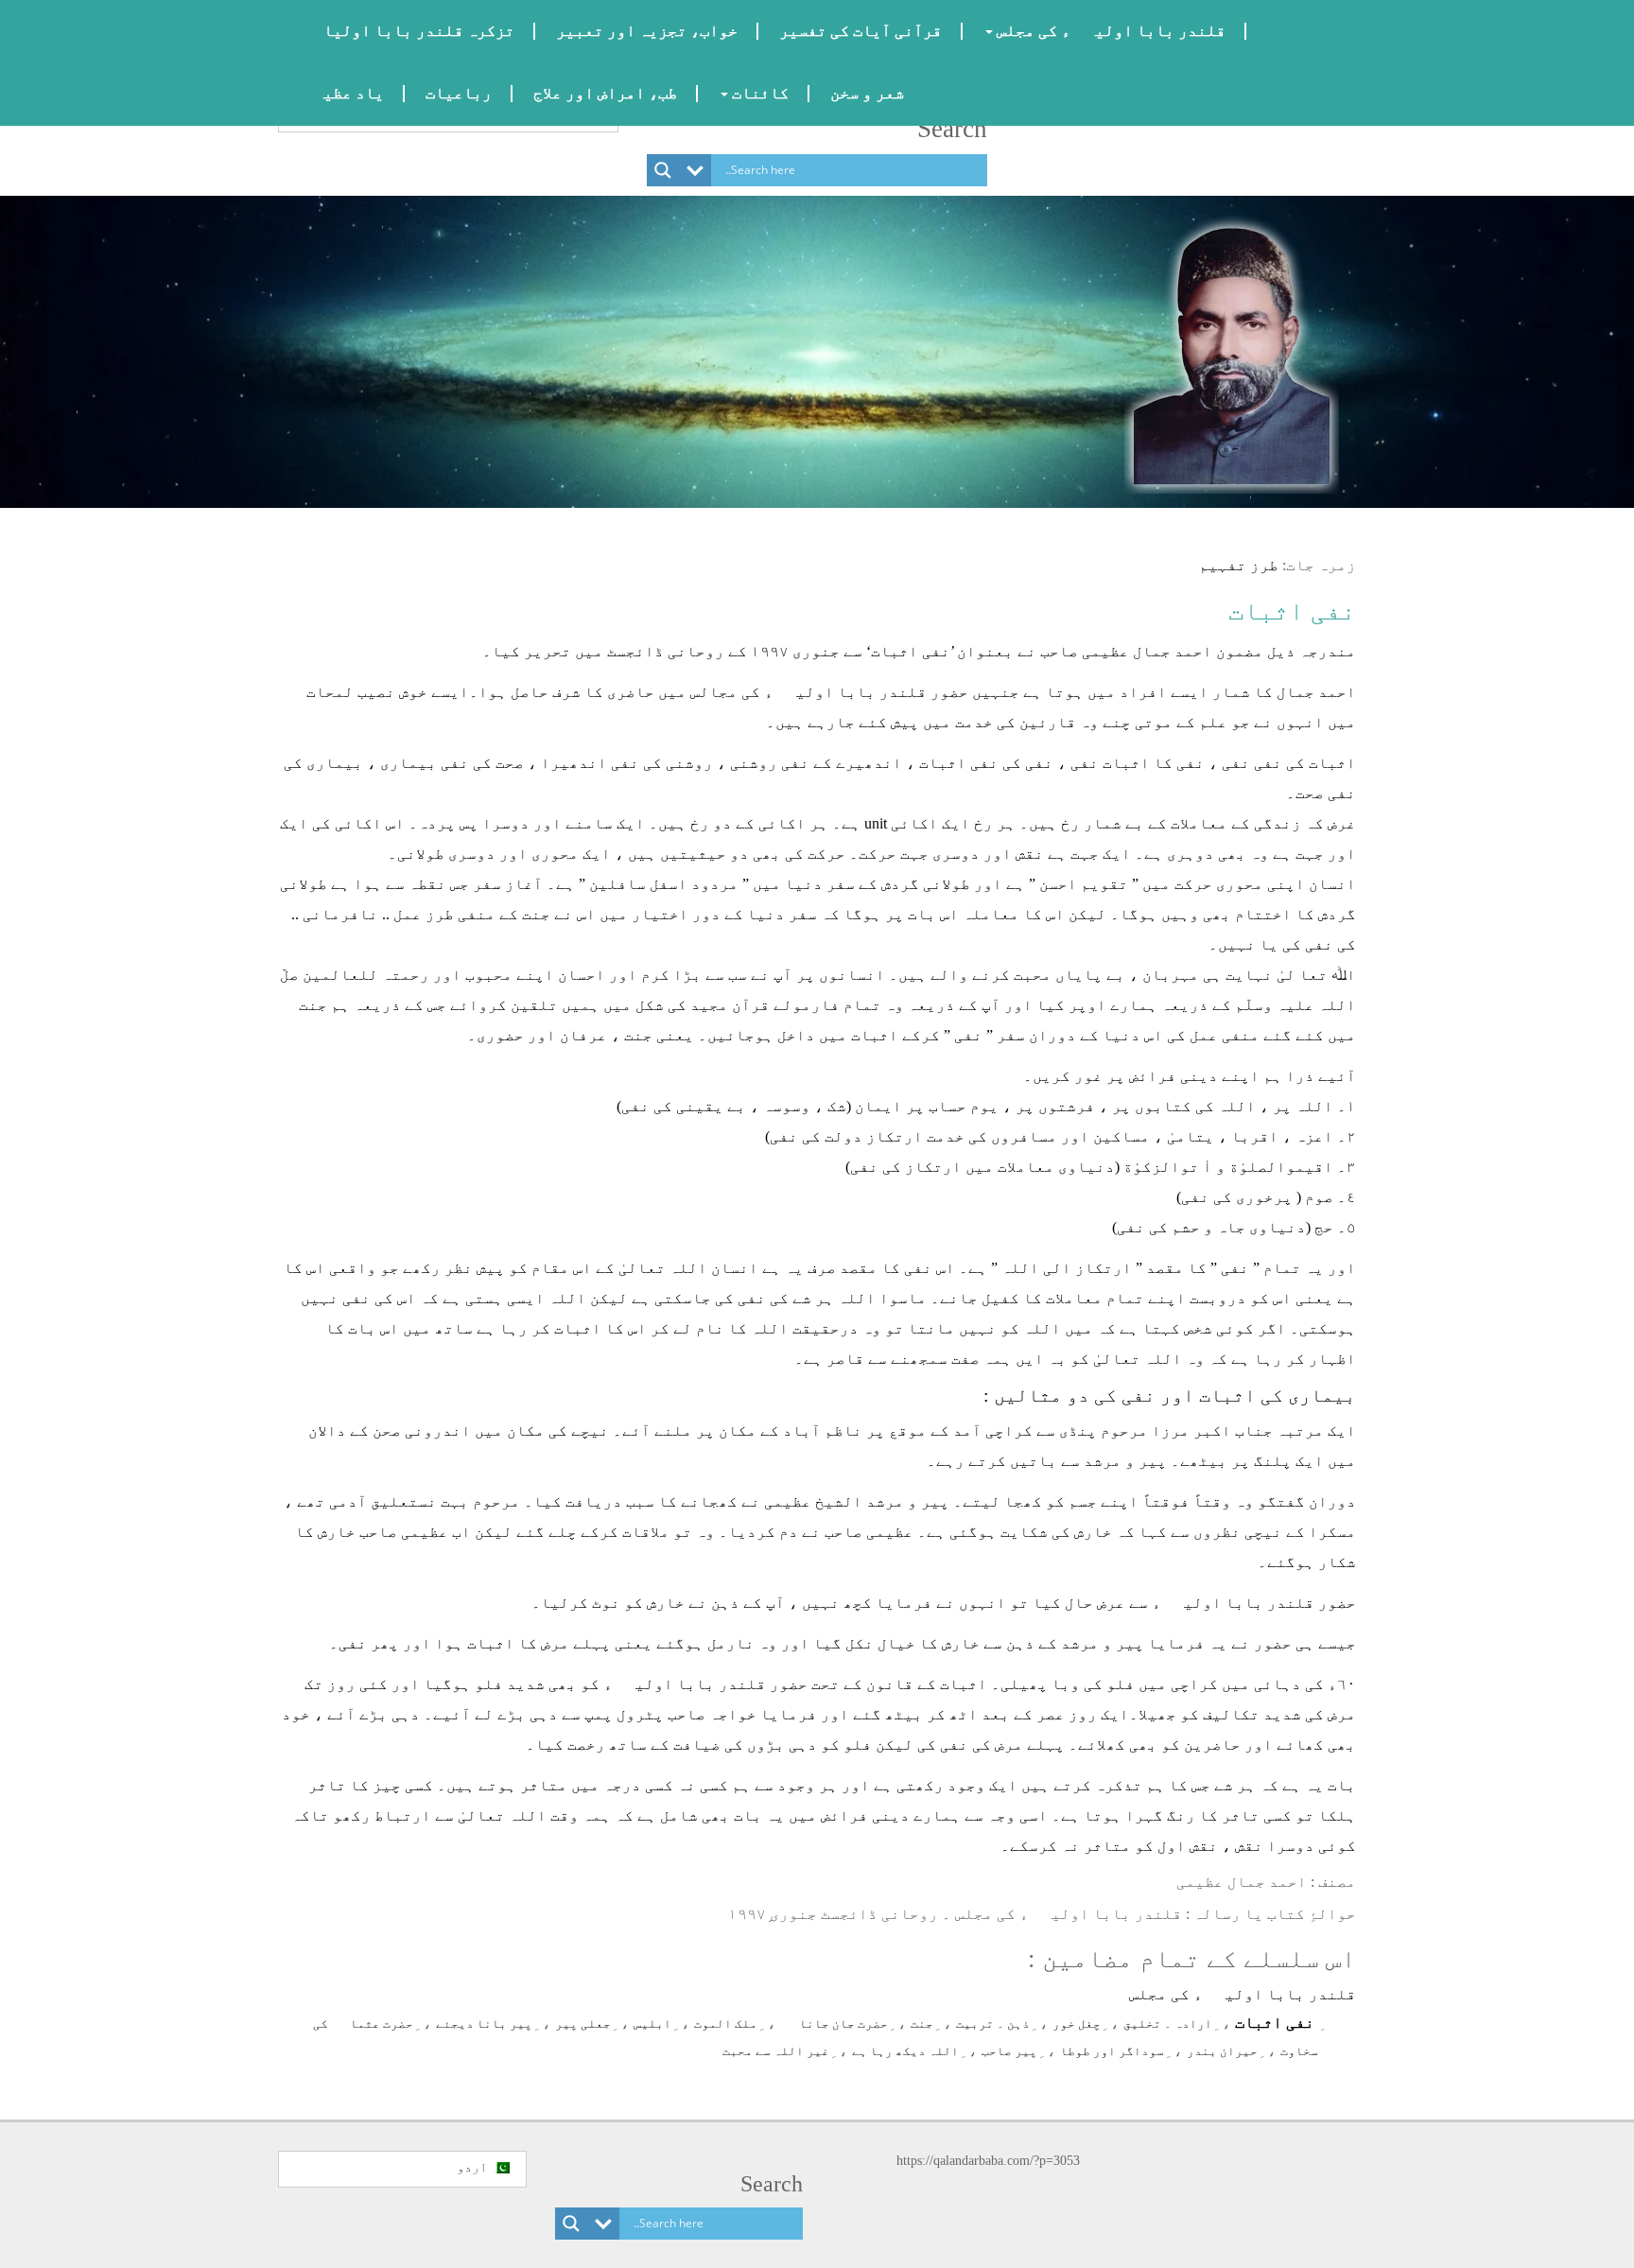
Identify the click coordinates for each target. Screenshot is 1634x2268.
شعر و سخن (867, 93)
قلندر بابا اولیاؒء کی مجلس (1109, 31)
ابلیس (652, 2024)
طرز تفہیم (1239, 565)
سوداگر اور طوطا (1112, 2051)
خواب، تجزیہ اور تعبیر (647, 31)
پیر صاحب (1009, 2051)
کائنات (758, 93)
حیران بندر (1222, 2051)
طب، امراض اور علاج (605, 93)
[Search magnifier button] (663, 170)
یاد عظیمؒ (341, 93)
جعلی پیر (583, 2024)
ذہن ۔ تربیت (993, 2024)
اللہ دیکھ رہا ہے (905, 2051)
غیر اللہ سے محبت (776, 2051)
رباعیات (459, 93)
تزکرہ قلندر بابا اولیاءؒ (407, 31)
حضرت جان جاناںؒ (834, 2024)
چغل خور (1077, 2024)
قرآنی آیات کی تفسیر (860, 31)
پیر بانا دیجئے (484, 2024)
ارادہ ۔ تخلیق (1168, 2024)
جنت (922, 2024)
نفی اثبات (1292, 611)
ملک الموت (726, 2024)
